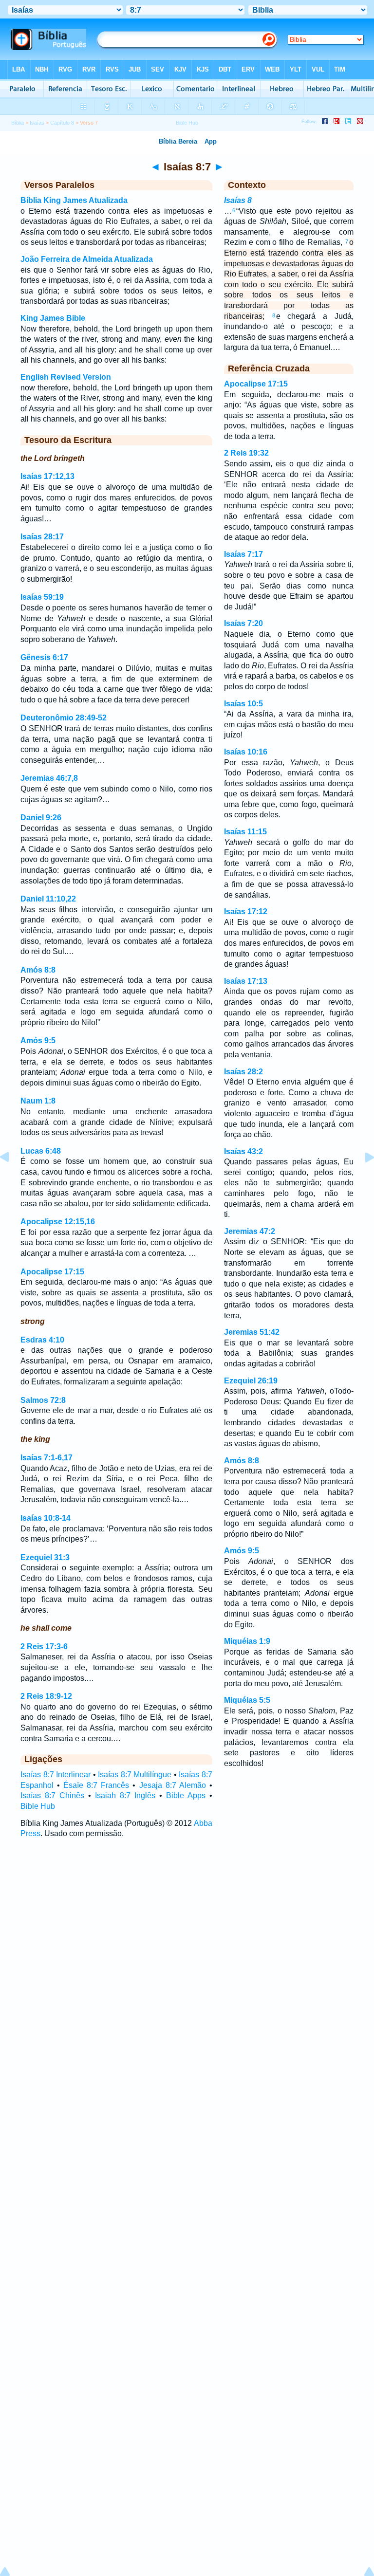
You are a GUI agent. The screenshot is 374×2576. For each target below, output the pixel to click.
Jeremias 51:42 (252, 1332)
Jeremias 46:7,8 (49, 778)
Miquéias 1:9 (247, 1641)
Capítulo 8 (62, 123)
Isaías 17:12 (246, 911)
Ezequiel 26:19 (251, 1381)
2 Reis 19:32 (246, 453)
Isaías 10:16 (246, 752)
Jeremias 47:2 (250, 1231)
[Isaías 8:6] (12, 1179)
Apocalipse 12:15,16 (58, 1222)
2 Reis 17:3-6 (44, 1647)
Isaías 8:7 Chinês (52, 1795)
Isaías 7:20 (243, 623)
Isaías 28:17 (42, 537)
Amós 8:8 (38, 970)
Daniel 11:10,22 (48, 899)
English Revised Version (66, 377)
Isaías (37, 123)
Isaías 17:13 (246, 981)
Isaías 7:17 (243, 554)
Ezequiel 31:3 (45, 1557)
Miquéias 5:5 (247, 1700)
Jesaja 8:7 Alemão (173, 1785)
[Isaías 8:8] (362, 1179)
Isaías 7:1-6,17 (47, 1458)
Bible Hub (38, 1806)
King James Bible (53, 318)
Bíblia (18, 123)
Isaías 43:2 (243, 1151)
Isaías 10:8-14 (46, 1518)
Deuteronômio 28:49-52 (64, 718)
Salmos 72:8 (43, 1400)
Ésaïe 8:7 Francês (96, 1785)
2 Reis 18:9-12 (46, 1696)
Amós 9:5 (38, 1040)
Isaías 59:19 (42, 597)
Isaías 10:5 (243, 704)
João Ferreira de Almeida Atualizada (87, 259)
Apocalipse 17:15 (52, 1272)
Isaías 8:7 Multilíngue (135, 1775)
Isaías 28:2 (243, 1072)
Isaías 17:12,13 (47, 476)
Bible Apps (186, 1795)
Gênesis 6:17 (44, 657)
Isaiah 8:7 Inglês (125, 1795)
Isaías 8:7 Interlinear (56, 1775)
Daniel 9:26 (41, 818)
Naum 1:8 (38, 1101)
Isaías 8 (238, 200)
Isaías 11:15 (245, 832)
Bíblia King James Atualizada (74, 200)
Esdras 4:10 (42, 1340)
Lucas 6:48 (41, 1151)
